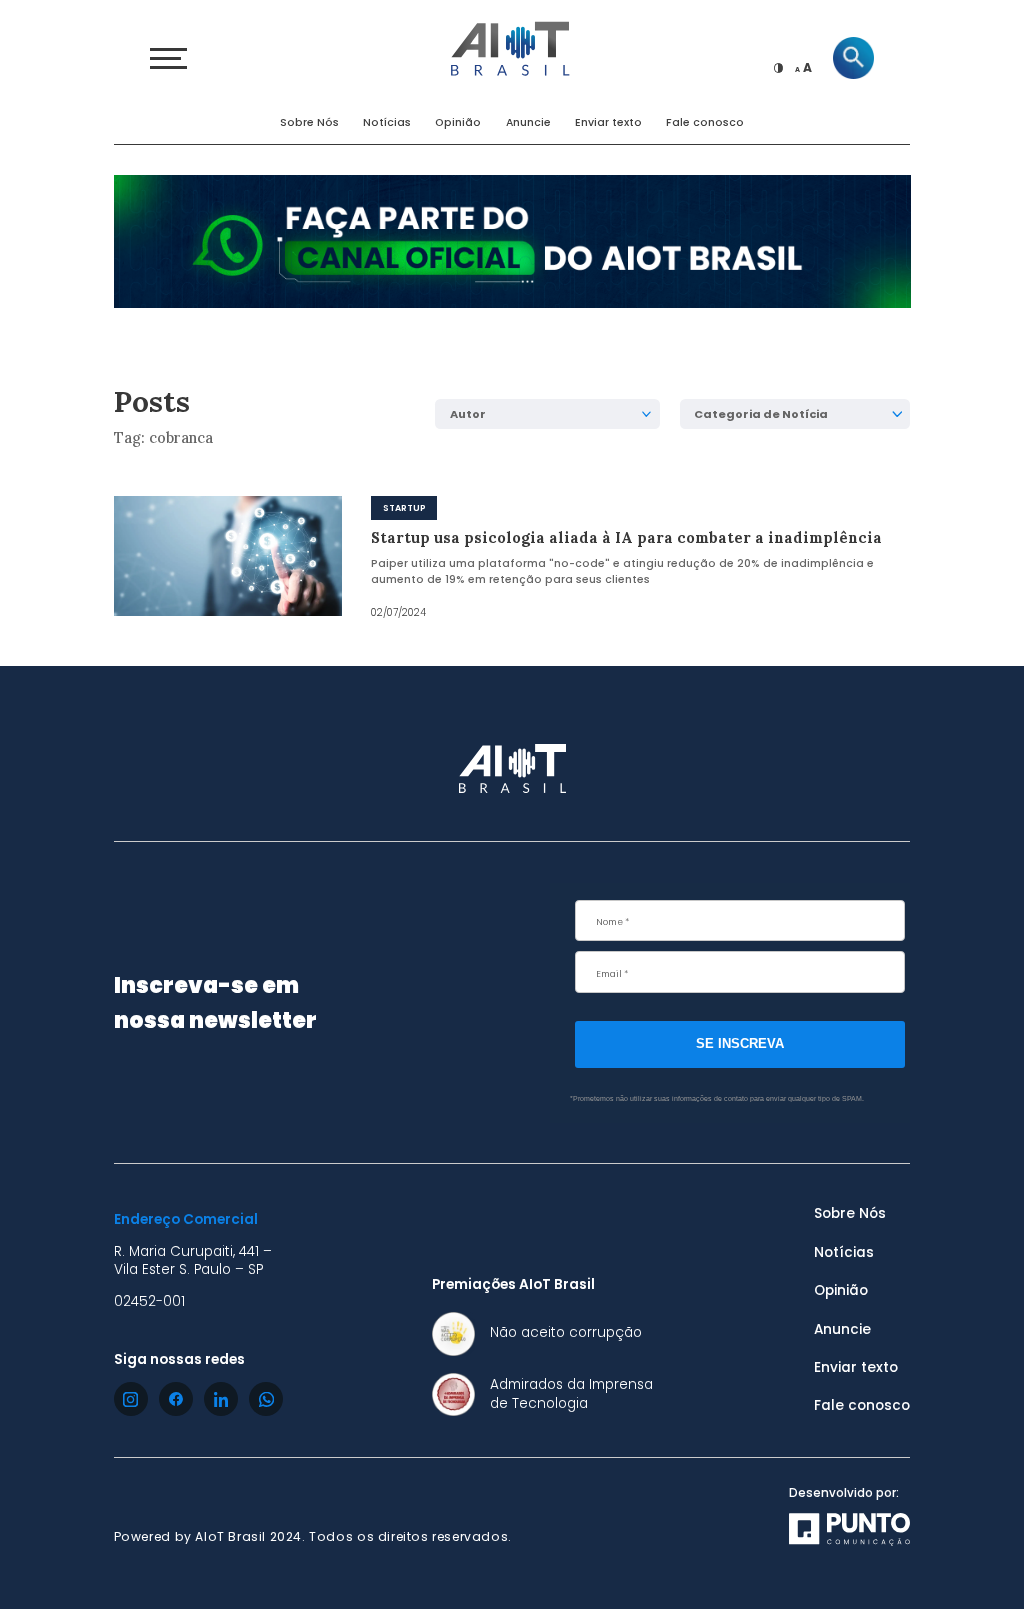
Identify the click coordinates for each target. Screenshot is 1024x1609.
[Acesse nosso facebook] (176, 1399)
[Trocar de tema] (779, 68)
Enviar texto (608, 122)
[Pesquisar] (853, 57)
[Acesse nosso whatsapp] (266, 1399)
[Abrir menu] (168, 58)
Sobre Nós (309, 122)
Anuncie (528, 122)
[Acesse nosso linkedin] (221, 1399)
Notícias (387, 122)
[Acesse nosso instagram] (131, 1399)
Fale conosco (705, 122)
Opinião (458, 122)
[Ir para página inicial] (512, 46)
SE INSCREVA (740, 1043)
